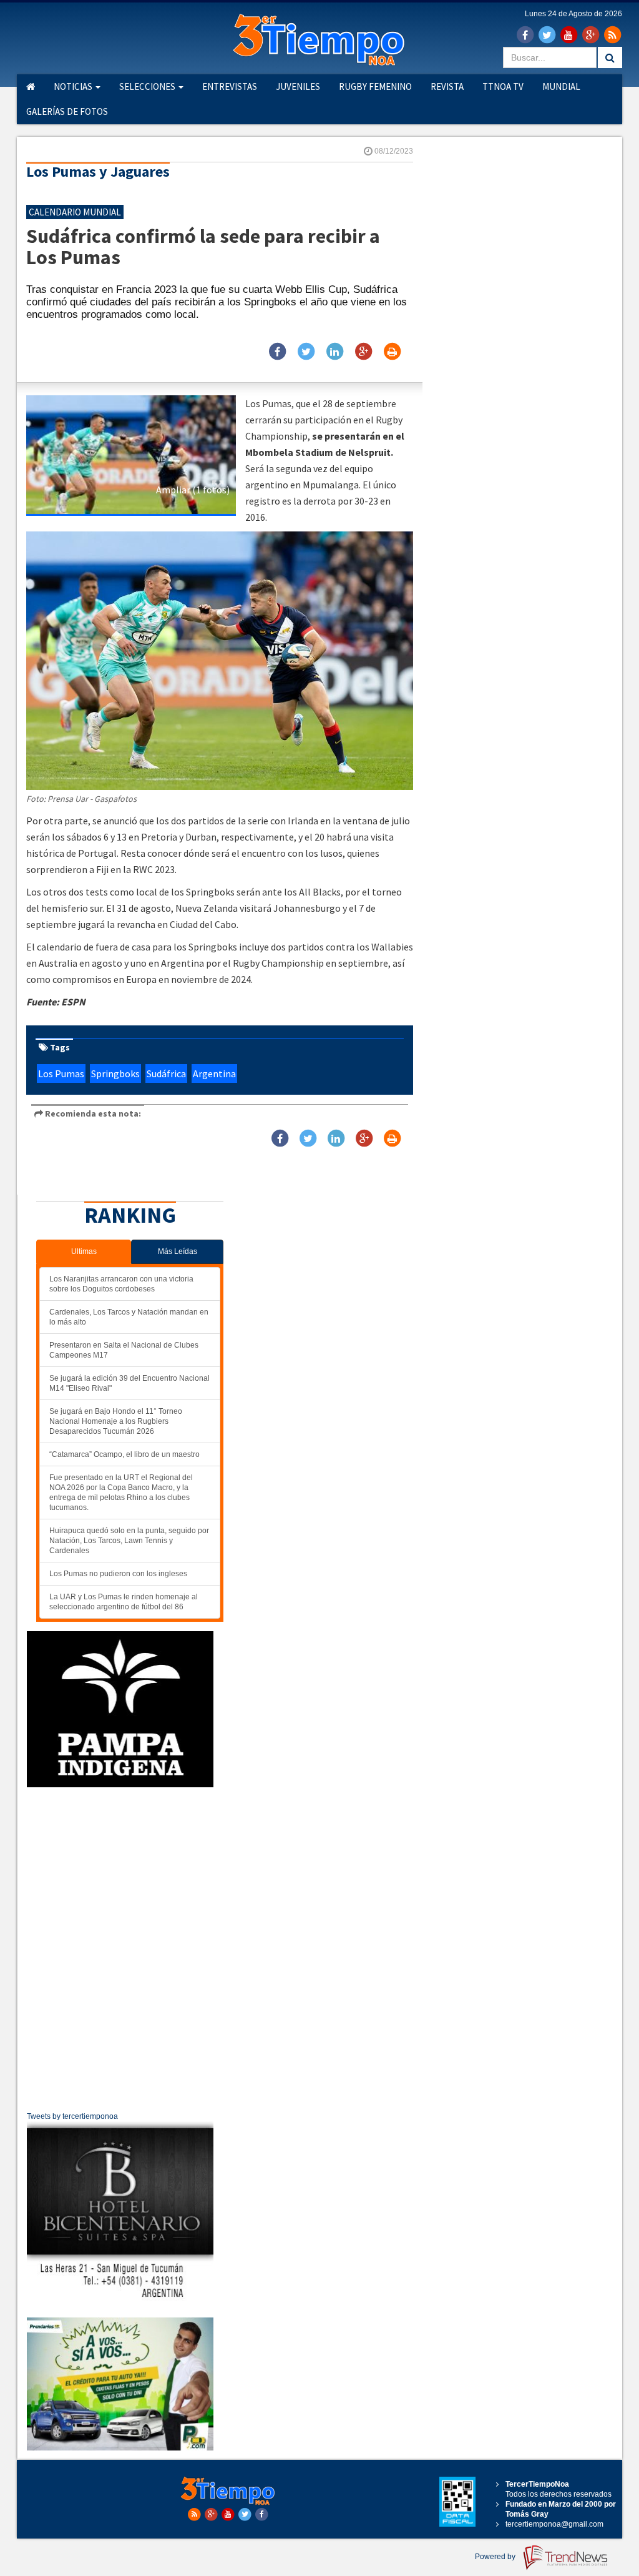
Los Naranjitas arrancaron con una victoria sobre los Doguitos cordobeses (121, 1284)
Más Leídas (178, 1251)
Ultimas (84, 1251)
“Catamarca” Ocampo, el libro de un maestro (124, 1454)
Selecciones (148, 86)
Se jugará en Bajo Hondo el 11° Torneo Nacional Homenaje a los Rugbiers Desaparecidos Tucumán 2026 (116, 1421)
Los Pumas (61, 1073)
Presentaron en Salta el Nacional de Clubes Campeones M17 (124, 1350)
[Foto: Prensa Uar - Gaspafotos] (131, 455)
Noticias (74, 86)
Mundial (561, 86)
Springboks (115, 1073)
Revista (447, 86)
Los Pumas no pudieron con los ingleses (118, 1574)
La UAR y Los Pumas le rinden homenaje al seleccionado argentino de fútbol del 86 (124, 1602)
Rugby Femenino (375, 86)
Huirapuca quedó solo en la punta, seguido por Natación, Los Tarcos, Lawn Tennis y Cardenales (129, 1541)
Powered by (496, 2557)
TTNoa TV (503, 86)
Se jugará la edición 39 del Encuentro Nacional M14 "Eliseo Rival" (129, 1383)
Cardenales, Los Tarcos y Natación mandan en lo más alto (129, 1317)
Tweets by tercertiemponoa (72, 2116)
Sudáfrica (166, 1073)
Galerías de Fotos (67, 111)
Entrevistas (230, 86)
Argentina (214, 1073)
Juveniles (298, 86)
